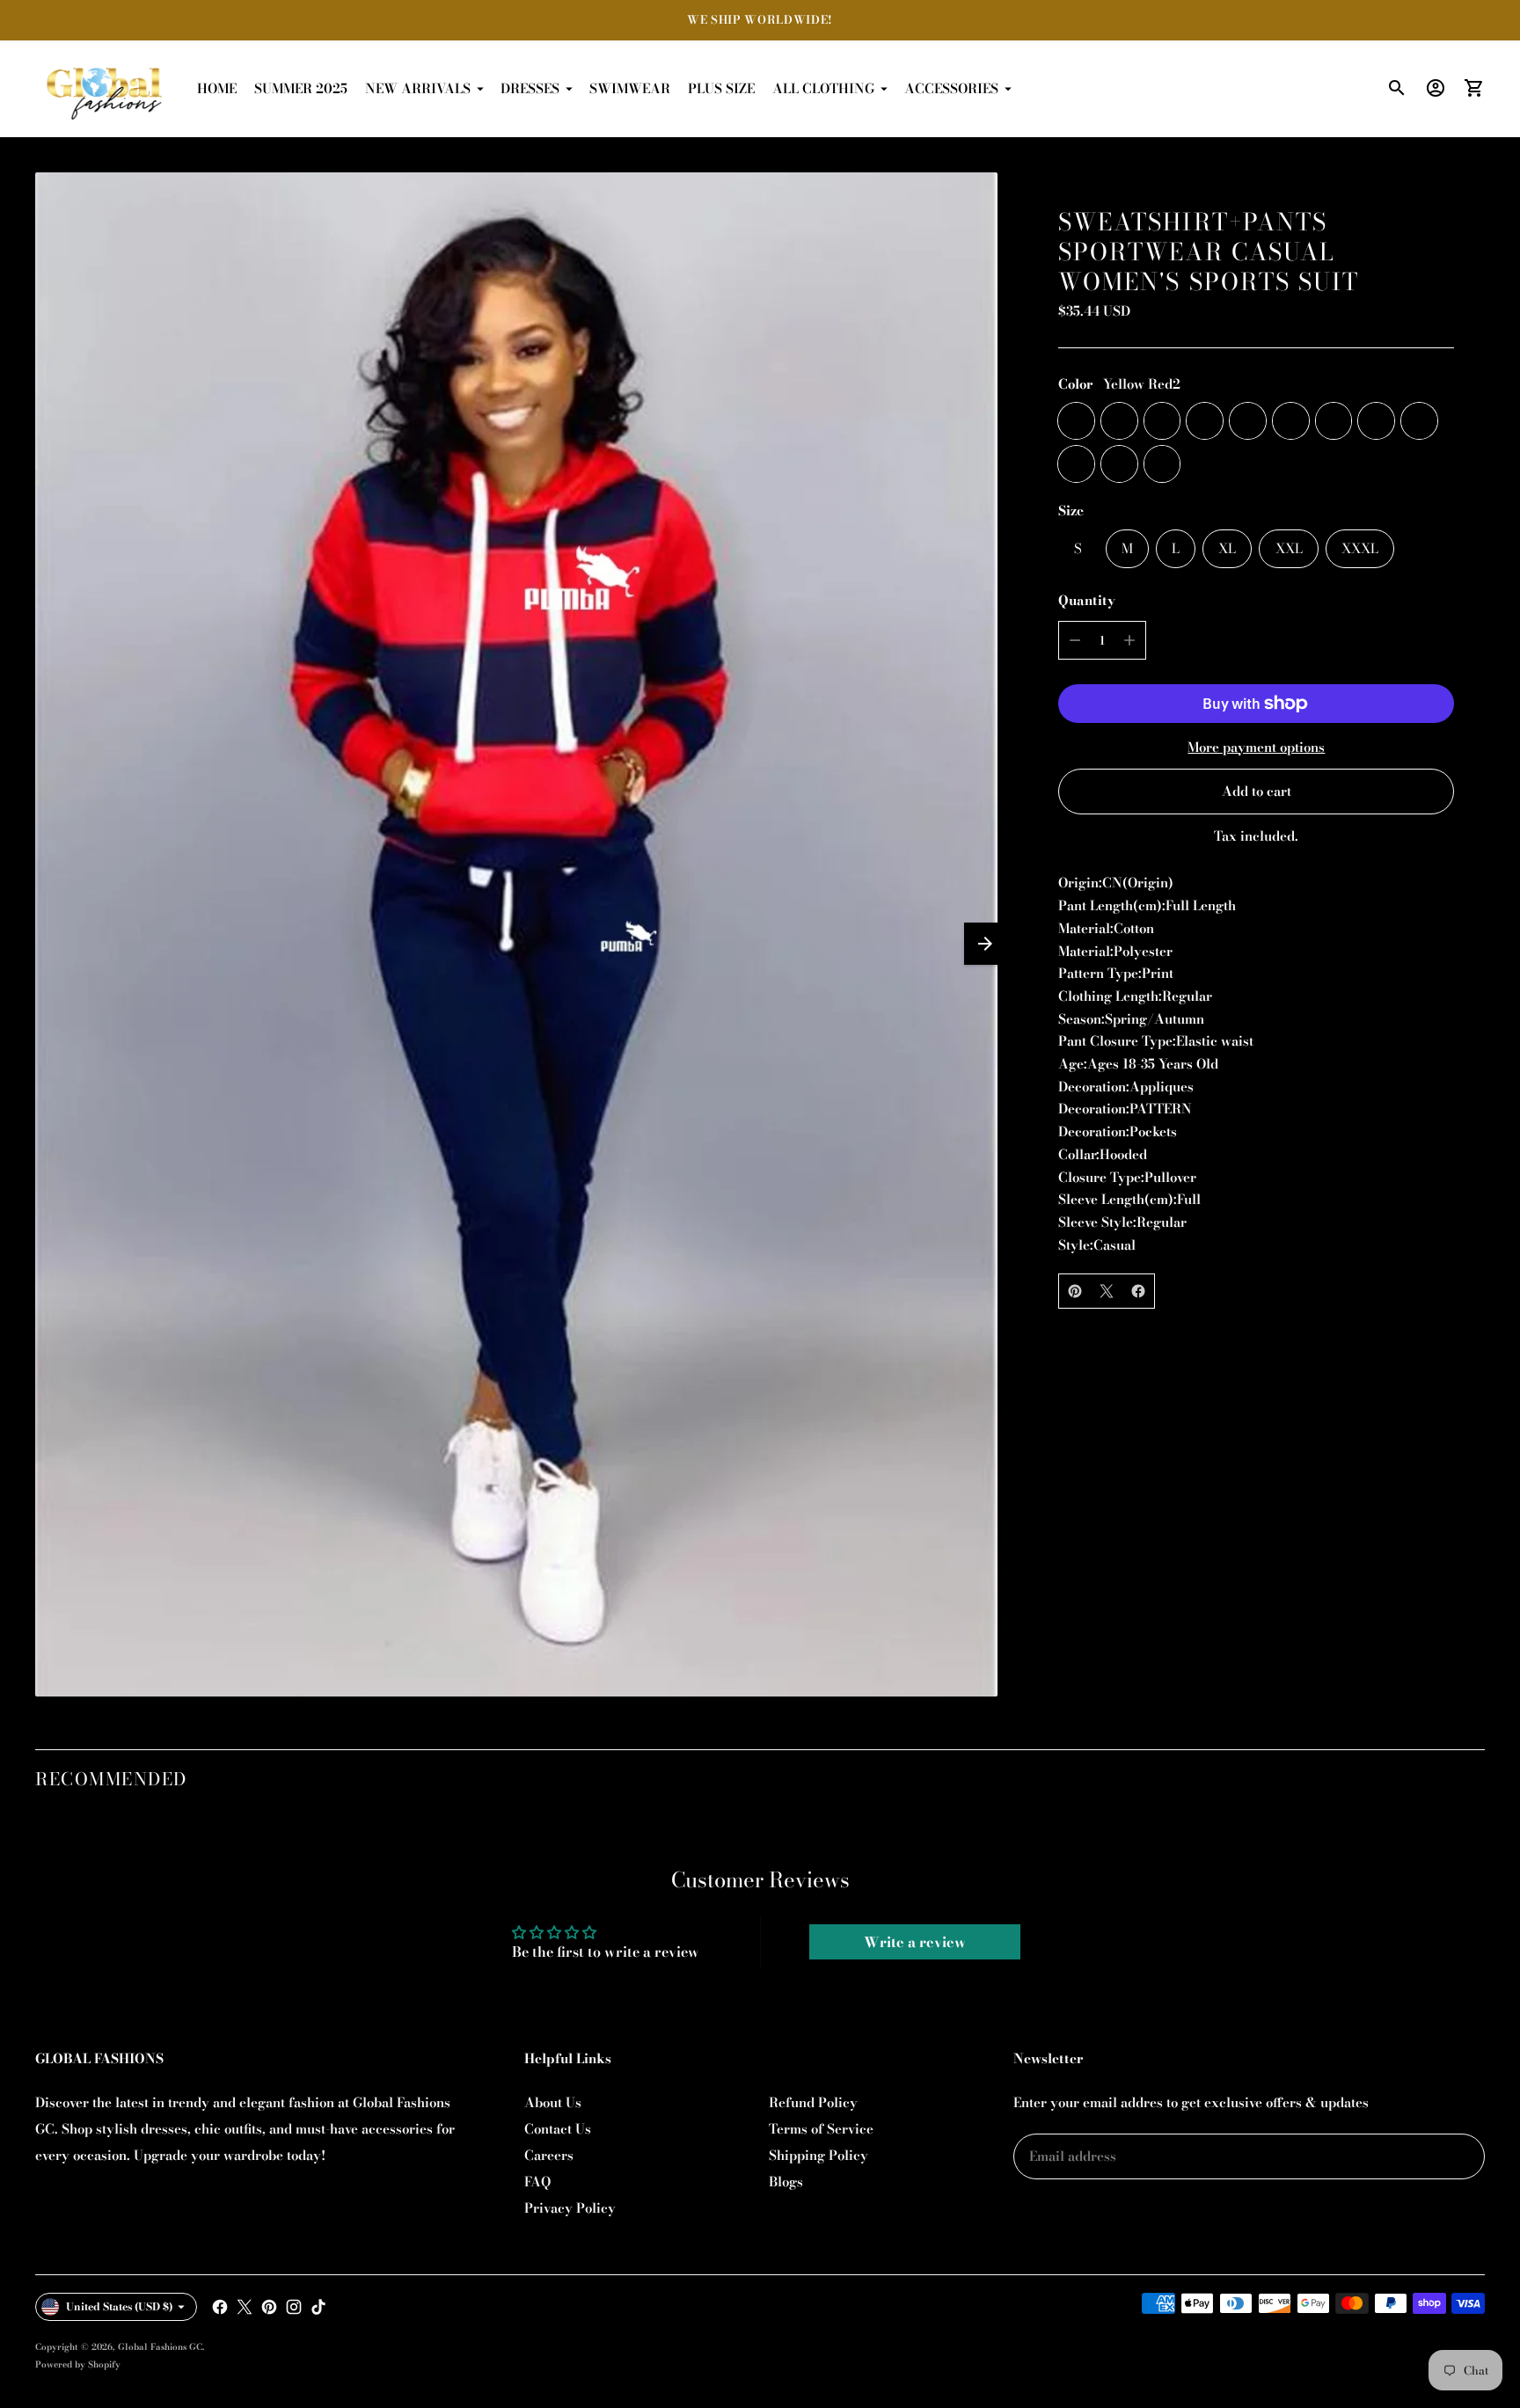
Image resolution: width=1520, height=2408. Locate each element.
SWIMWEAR (630, 88)
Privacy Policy (570, 2208)
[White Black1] (1076, 464)
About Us (553, 2102)
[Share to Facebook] (1138, 1291)
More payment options (1256, 747)
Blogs (786, 2182)
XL (1227, 548)
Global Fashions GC (160, 2347)
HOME (217, 88)
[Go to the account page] (1436, 88)
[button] (985, 944)
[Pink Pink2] (1119, 421)
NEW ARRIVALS (418, 88)
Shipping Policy (818, 2155)
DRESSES (530, 88)
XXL (1289, 548)
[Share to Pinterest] (1075, 1291)
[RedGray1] (1376, 421)
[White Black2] (1119, 464)
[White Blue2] (1162, 421)
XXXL (1360, 548)
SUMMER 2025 (301, 88)
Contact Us (558, 2129)
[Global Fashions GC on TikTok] (318, 2307)
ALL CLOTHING (823, 88)
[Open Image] (516, 934)
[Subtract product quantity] (1075, 640)
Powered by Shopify (78, 2364)
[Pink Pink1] (1291, 421)
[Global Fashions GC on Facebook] (220, 2307)
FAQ (537, 2182)
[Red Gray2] (1248, 421)
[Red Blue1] (1205, 421)
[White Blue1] (1419, 421)
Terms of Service (821, 2129)
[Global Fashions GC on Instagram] (294, 2307)
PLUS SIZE (721, 88)
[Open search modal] (1397, 88)
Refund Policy (813, 2102)
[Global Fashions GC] (106, 89)
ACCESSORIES (951, 88)
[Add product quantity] (1129, 640)
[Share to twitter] (1107, 1291)
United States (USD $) (120, 2306)
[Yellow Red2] (1076, 421)
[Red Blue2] (1162, 464)
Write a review (915, 1942)
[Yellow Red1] (1334, 421)
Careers (549, 2155)
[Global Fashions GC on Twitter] (245, 2307)
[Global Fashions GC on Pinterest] (269, 2307)
